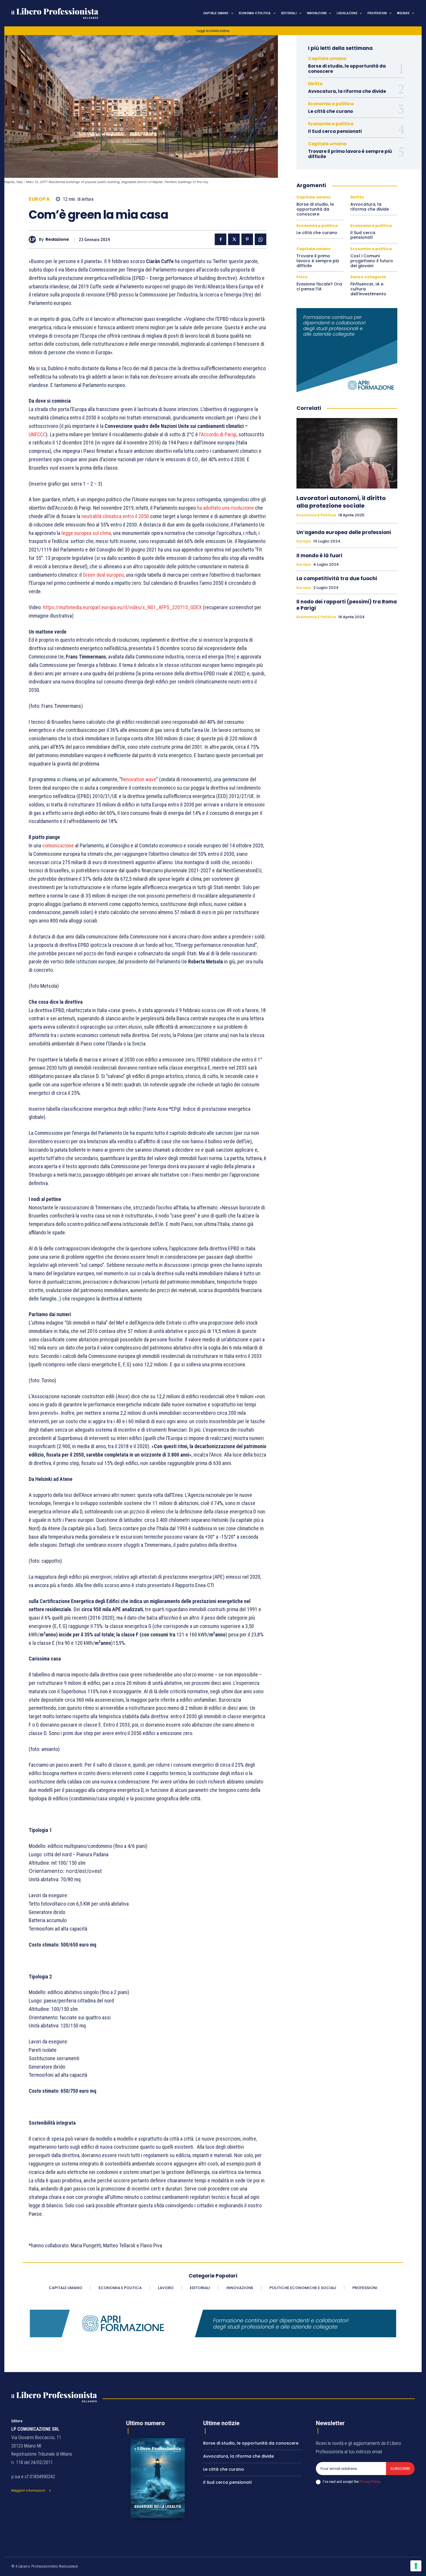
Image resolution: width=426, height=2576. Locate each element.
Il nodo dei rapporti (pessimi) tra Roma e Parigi (347, 605)
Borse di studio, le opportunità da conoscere (347, 69)
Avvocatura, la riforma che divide (347, 91)
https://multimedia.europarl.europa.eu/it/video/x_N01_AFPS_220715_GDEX (122, 607)
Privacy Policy (369, 2482)
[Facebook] (221, 239)
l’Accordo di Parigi (218, 434)
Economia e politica (331, 104)
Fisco (302, 277)
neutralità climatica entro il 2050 (115, 516)
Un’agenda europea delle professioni (344, 532)
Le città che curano (331, 111)
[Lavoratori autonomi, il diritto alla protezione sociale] (347, 453)
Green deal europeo (103, 575)
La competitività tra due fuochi (337, 578)
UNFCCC (37, 434)
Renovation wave (139, 779)
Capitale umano (327, 58)
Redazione (57, 239)
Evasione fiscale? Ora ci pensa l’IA (319, 286)
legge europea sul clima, (87, 533)
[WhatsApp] (261, 239)
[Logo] (71, 13)
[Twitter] (234, 239)
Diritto (315, 84)
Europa (39, 199)
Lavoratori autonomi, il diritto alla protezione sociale (341, 502)
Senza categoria (368, 277)
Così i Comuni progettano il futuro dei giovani (372, 261)
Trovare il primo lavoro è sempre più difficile (350, 154)
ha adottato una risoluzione (226, 508)
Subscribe (400, 2469)
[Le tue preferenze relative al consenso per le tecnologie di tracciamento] (416, 2566)
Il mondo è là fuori (319, 556)
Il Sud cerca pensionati (335, 131)
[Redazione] (34, 239)
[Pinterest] (247, 239)
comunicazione (58, 845)
